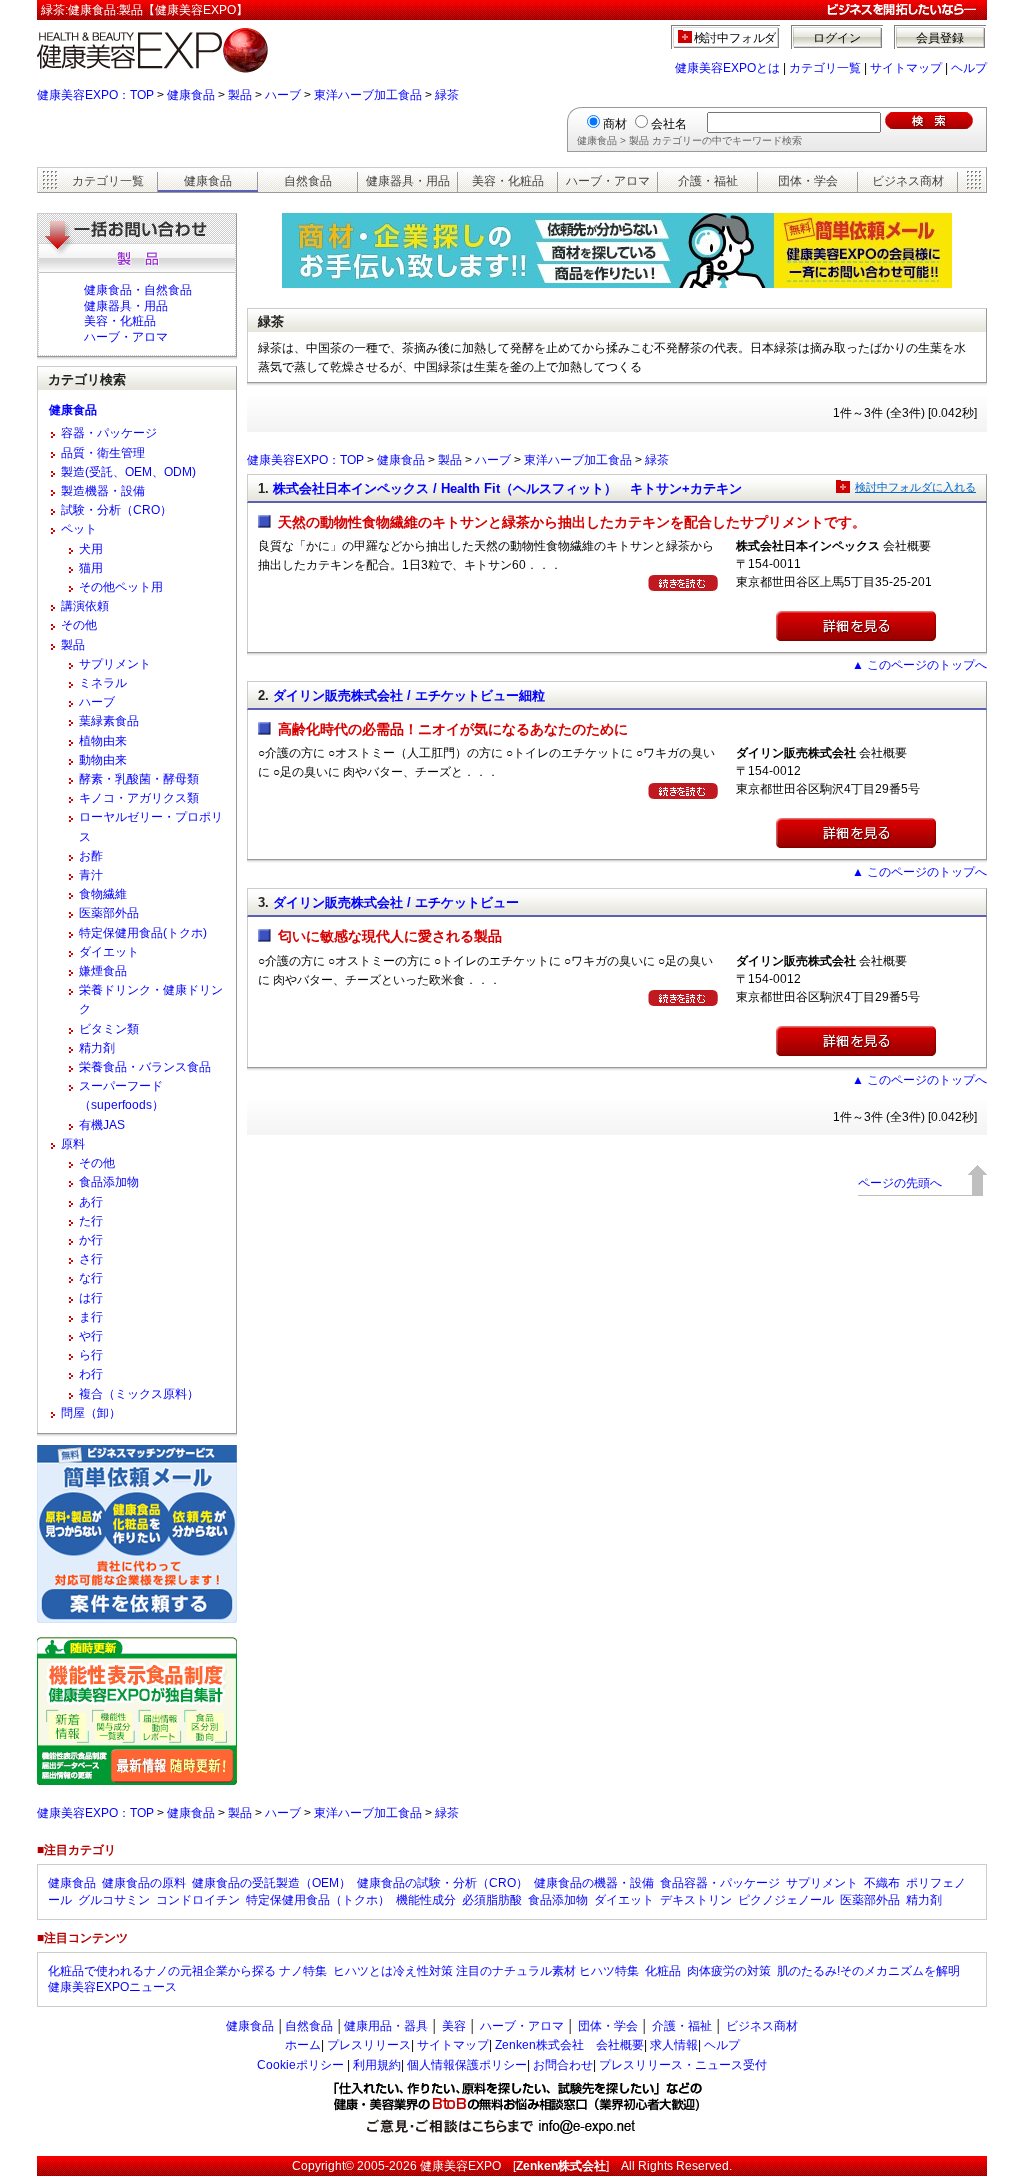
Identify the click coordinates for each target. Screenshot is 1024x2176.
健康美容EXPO (460, 2166)
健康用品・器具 (386, 2026)
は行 (91, 1298)
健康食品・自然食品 (138, 290)
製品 (240, 95)
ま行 (91, 1317)
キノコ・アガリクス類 (139, 798)
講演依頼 (85, 606)
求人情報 (674, 2045)
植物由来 (103, 741)
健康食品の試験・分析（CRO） (442, 1883)
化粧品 (663, 1971)
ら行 (91, 1355)
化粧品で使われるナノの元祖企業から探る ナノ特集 (187, 1971)
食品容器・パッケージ (720, 1883)
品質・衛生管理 (103, 453)
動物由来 (103, 760)
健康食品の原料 (144, 1883)
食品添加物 (109, 1182)
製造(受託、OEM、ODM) (128, 472)
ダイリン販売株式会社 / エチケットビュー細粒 (409, 695)
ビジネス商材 (908, 181)
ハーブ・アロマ (608, 181)
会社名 (669, 124)
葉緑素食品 (109, 721)
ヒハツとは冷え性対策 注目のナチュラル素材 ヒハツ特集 (486, 1971)
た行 (91, 1221)
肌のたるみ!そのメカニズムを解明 (868, 1971)
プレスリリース (369, 2045)
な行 (91, 1278)
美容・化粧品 (508, 181)
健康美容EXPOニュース (112, 1987)
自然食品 (308, 181)
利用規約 (377, 2065)
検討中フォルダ (735, 38)
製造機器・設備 (103, 491)
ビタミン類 (109, 1029)
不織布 (882, 1883)
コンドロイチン (198, 1900)
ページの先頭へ (900, 1183)
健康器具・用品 (408, 181)
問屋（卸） (91, 1413)
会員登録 (940, 38)
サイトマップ (906, 68)
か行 (91, 1240)
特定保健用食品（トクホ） (318, 1900)
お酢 (91, 856)
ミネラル (103, 683)
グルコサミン (114, 1900)
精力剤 (97, 1048)
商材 (615, 124)
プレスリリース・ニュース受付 (683, 2065)
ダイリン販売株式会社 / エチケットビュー (396, 902)
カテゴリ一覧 (825, 68)
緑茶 (447, 95)
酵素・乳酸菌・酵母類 (139, 779)
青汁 (91, 875)
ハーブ (283, 95)
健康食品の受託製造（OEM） (271, 1883)
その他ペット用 (121, 587)
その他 (79, 625)
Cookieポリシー (300, 2065)
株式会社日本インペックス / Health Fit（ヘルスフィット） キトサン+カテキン (507, 488)
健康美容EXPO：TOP (95, 95)
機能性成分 (426, 1900)
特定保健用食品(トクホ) (143, 933)
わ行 (91, 1374)
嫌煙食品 (103, 971)
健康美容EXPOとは (727, 68)
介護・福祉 (708, 181)
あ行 (91, 1202)
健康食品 (191, 95)
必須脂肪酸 (492, 1900)
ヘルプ (969, 68)
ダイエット (109, 952)
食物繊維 (103, 894)
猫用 (91, 568)
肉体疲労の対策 (729, 1971)
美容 (454, 2026)
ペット (79, 529)
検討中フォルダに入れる (915, 487)
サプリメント (115, 664)
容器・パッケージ (109, 433)
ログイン (837, 38)
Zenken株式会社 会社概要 (569, 2045)
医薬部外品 (109, 913)
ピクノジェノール (786, 1900)
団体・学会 (808, 181)
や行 (91, 1336)
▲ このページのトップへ (919, 665)
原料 (73, 1144)
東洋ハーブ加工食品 (368, 95)
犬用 (91, 549)
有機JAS (102, 1125)
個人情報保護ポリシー (467, 2065)
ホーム (303, 2045)
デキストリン (696, 1900)
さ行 (91, 1259)
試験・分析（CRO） (116, 510)
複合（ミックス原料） (139, 1394)
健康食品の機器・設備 (594, 1883)
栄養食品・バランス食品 (145, 1067)
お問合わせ (563, 2065)
